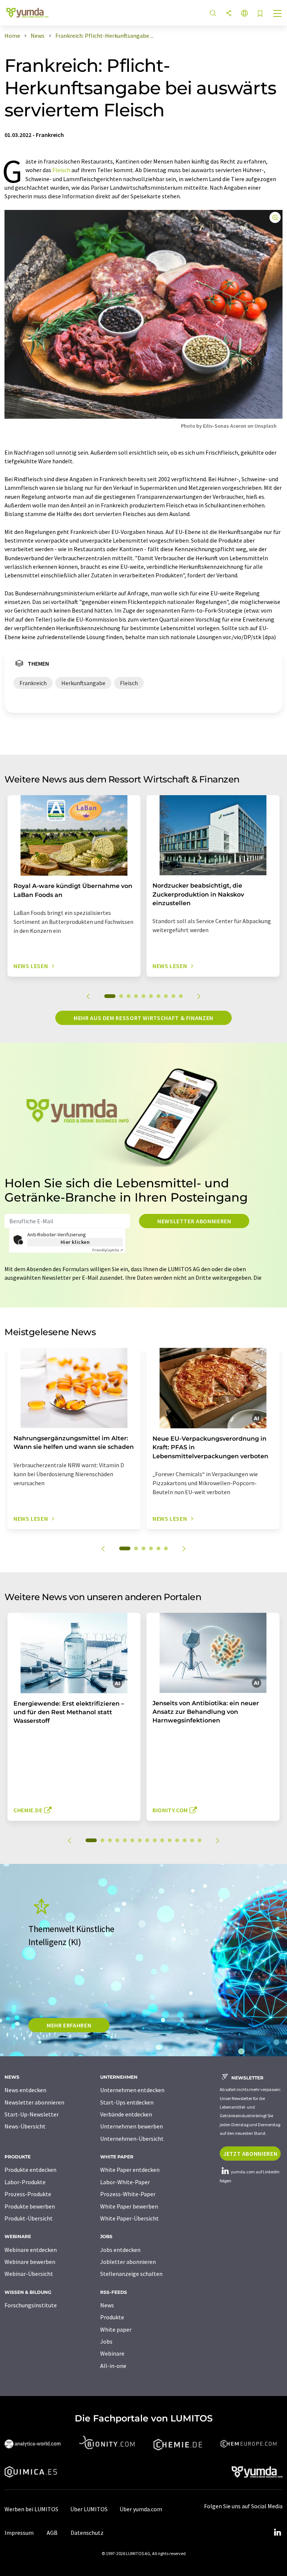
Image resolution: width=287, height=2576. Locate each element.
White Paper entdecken (130, 2170)
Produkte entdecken (30, 2170)
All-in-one (113, 2366)
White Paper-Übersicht (129, 2218)
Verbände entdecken (126, 2114)
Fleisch (61, 170)
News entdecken (25, 2090)
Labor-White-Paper (125, 2182)
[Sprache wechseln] (244, 14)
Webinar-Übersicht (29, 2274)
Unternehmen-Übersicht (132, 2139)
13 (185, 1840)
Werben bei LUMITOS (31, 2509)
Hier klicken (75, 1242)
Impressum (19, 2533)
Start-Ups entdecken (127, 2102)
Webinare (112, 2353)
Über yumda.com (141, 2509)
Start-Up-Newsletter (32, 2114)
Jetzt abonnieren (250, 2154)
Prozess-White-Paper (128, 2194)
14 (192, 1840)
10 (181, 996)
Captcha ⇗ (108, 1250)
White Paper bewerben (129, 2206)
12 (177, 1840)
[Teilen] (229, 14)
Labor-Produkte (25, 2182)
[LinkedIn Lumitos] (277, 2533)
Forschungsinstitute (31, 2305)
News (107, 2305)
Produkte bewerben (30, 2206)
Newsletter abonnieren (194, 1221)
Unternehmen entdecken (132, 2090)
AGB (52, 2533)
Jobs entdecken (120, 2250)
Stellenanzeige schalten (131, 2274)
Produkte (112, 2317)
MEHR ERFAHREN (69, 2025)
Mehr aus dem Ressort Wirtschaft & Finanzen (143, 1018)
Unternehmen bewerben (132, 2126)
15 (200, 1840)
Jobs (106, 2341)
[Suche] (213, 14)
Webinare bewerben (30, 2262)
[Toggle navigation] (278, 14)
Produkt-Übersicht (29, 2218)
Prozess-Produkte (28, 2194)
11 (170, 1840)
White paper (116, 2329)
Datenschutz (87, 2533)
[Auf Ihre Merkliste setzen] (260, 14)
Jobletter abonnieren (128, 2262)
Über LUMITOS (89, 2509)
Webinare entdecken (31, 2250)
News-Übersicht (25, 2126)
